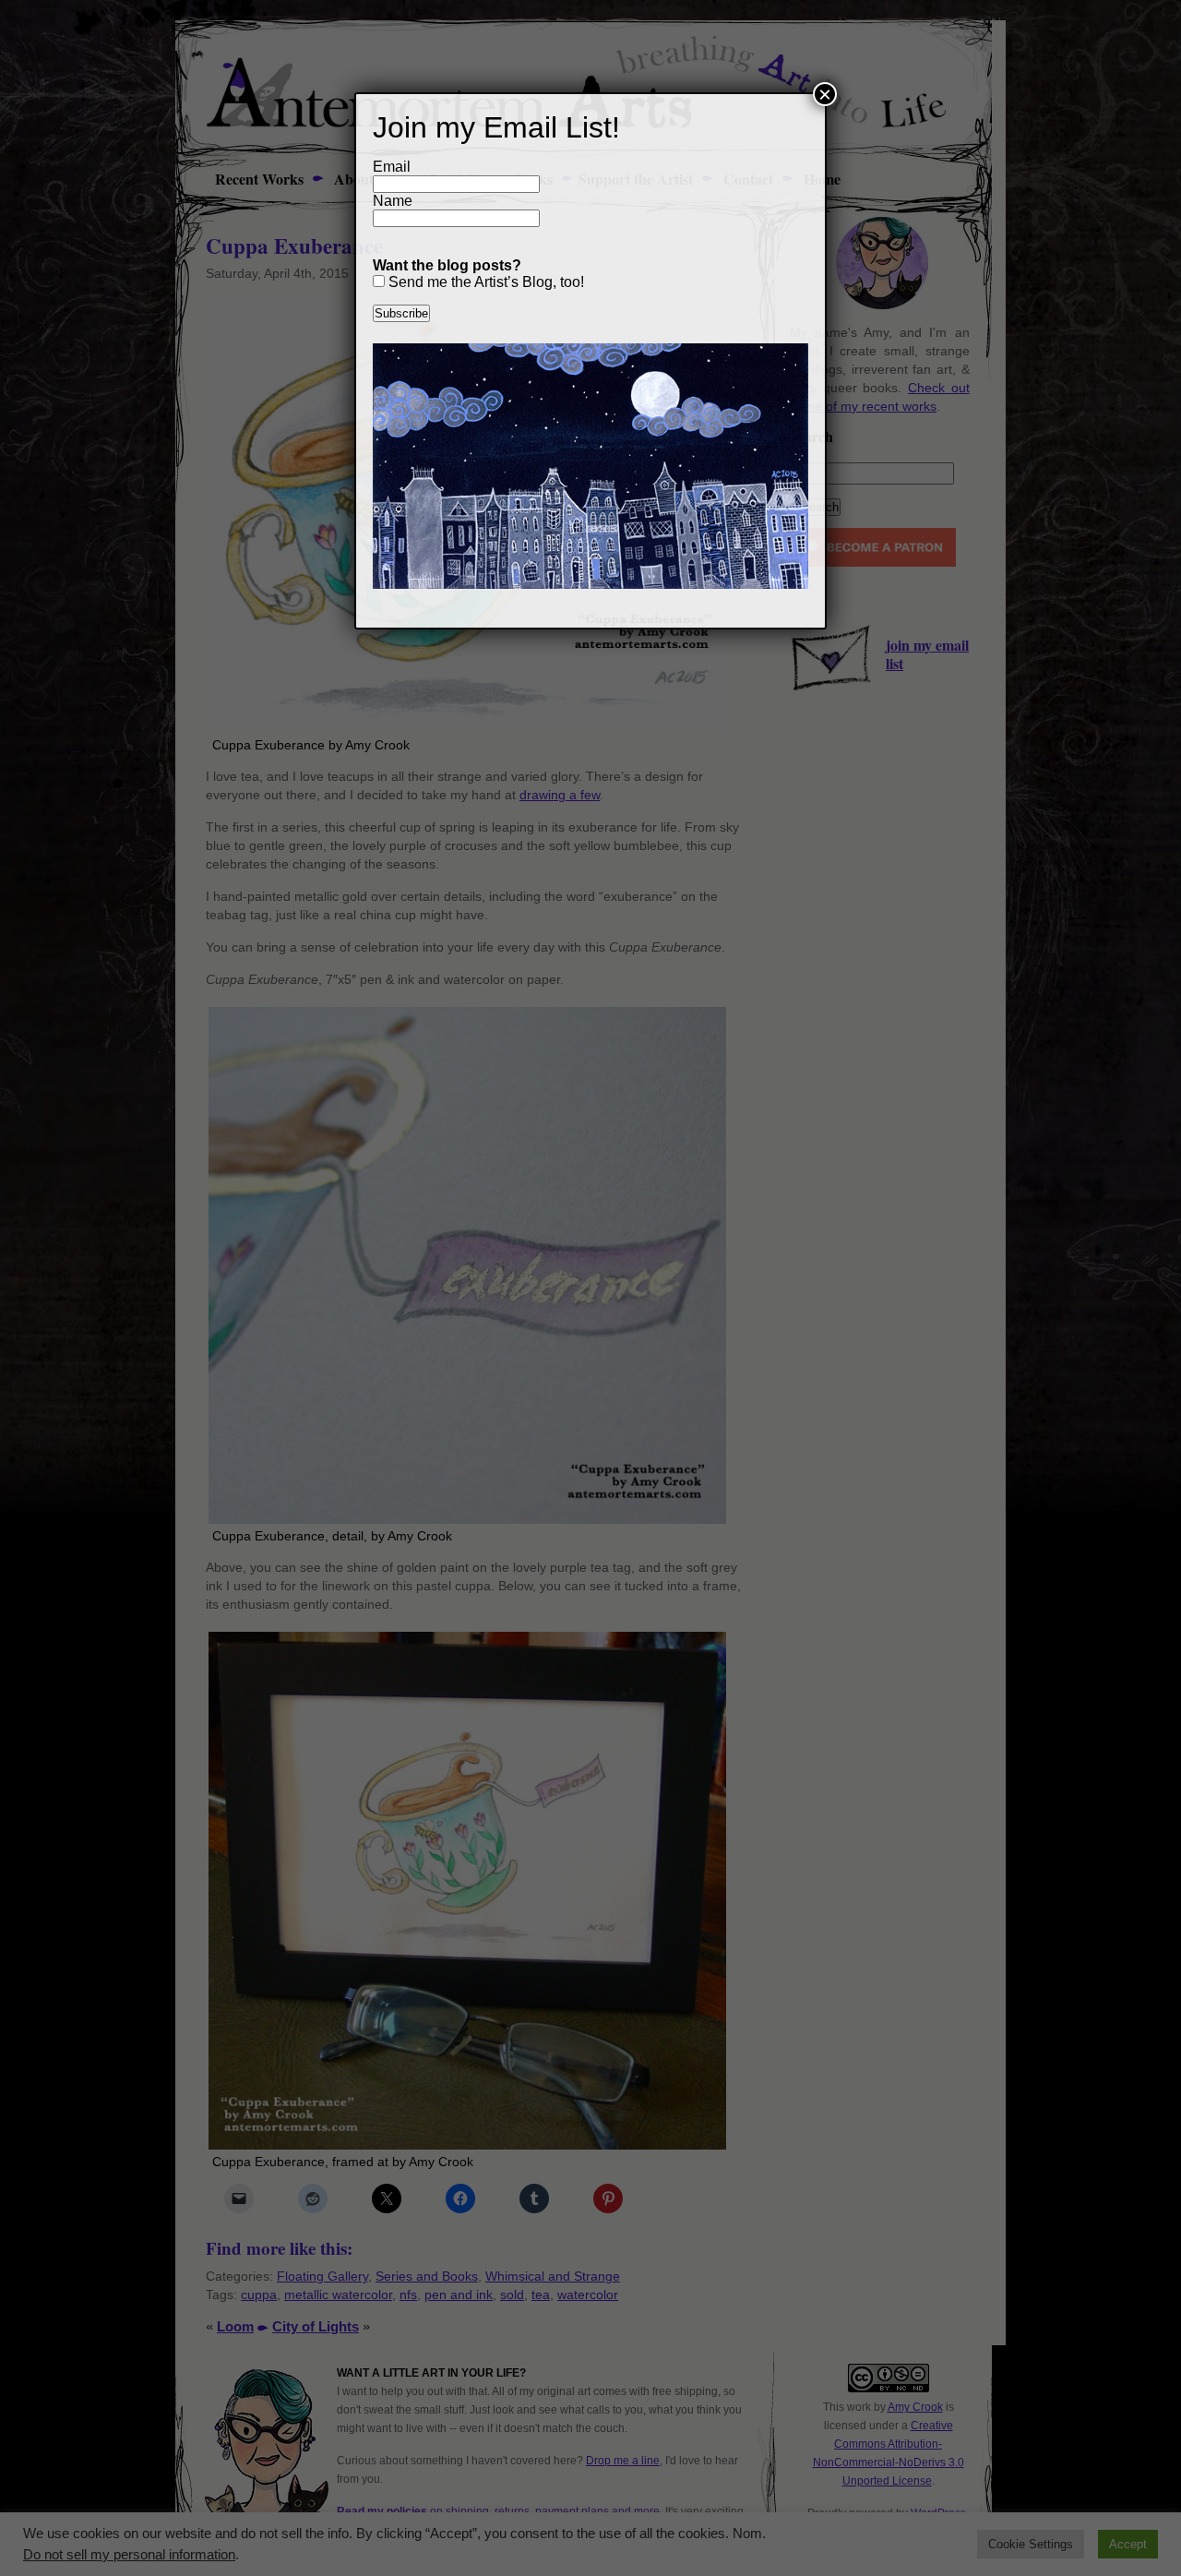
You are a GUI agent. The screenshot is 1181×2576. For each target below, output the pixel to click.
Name (393, 201)
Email (392, 167)
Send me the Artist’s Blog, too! (484, 282)
